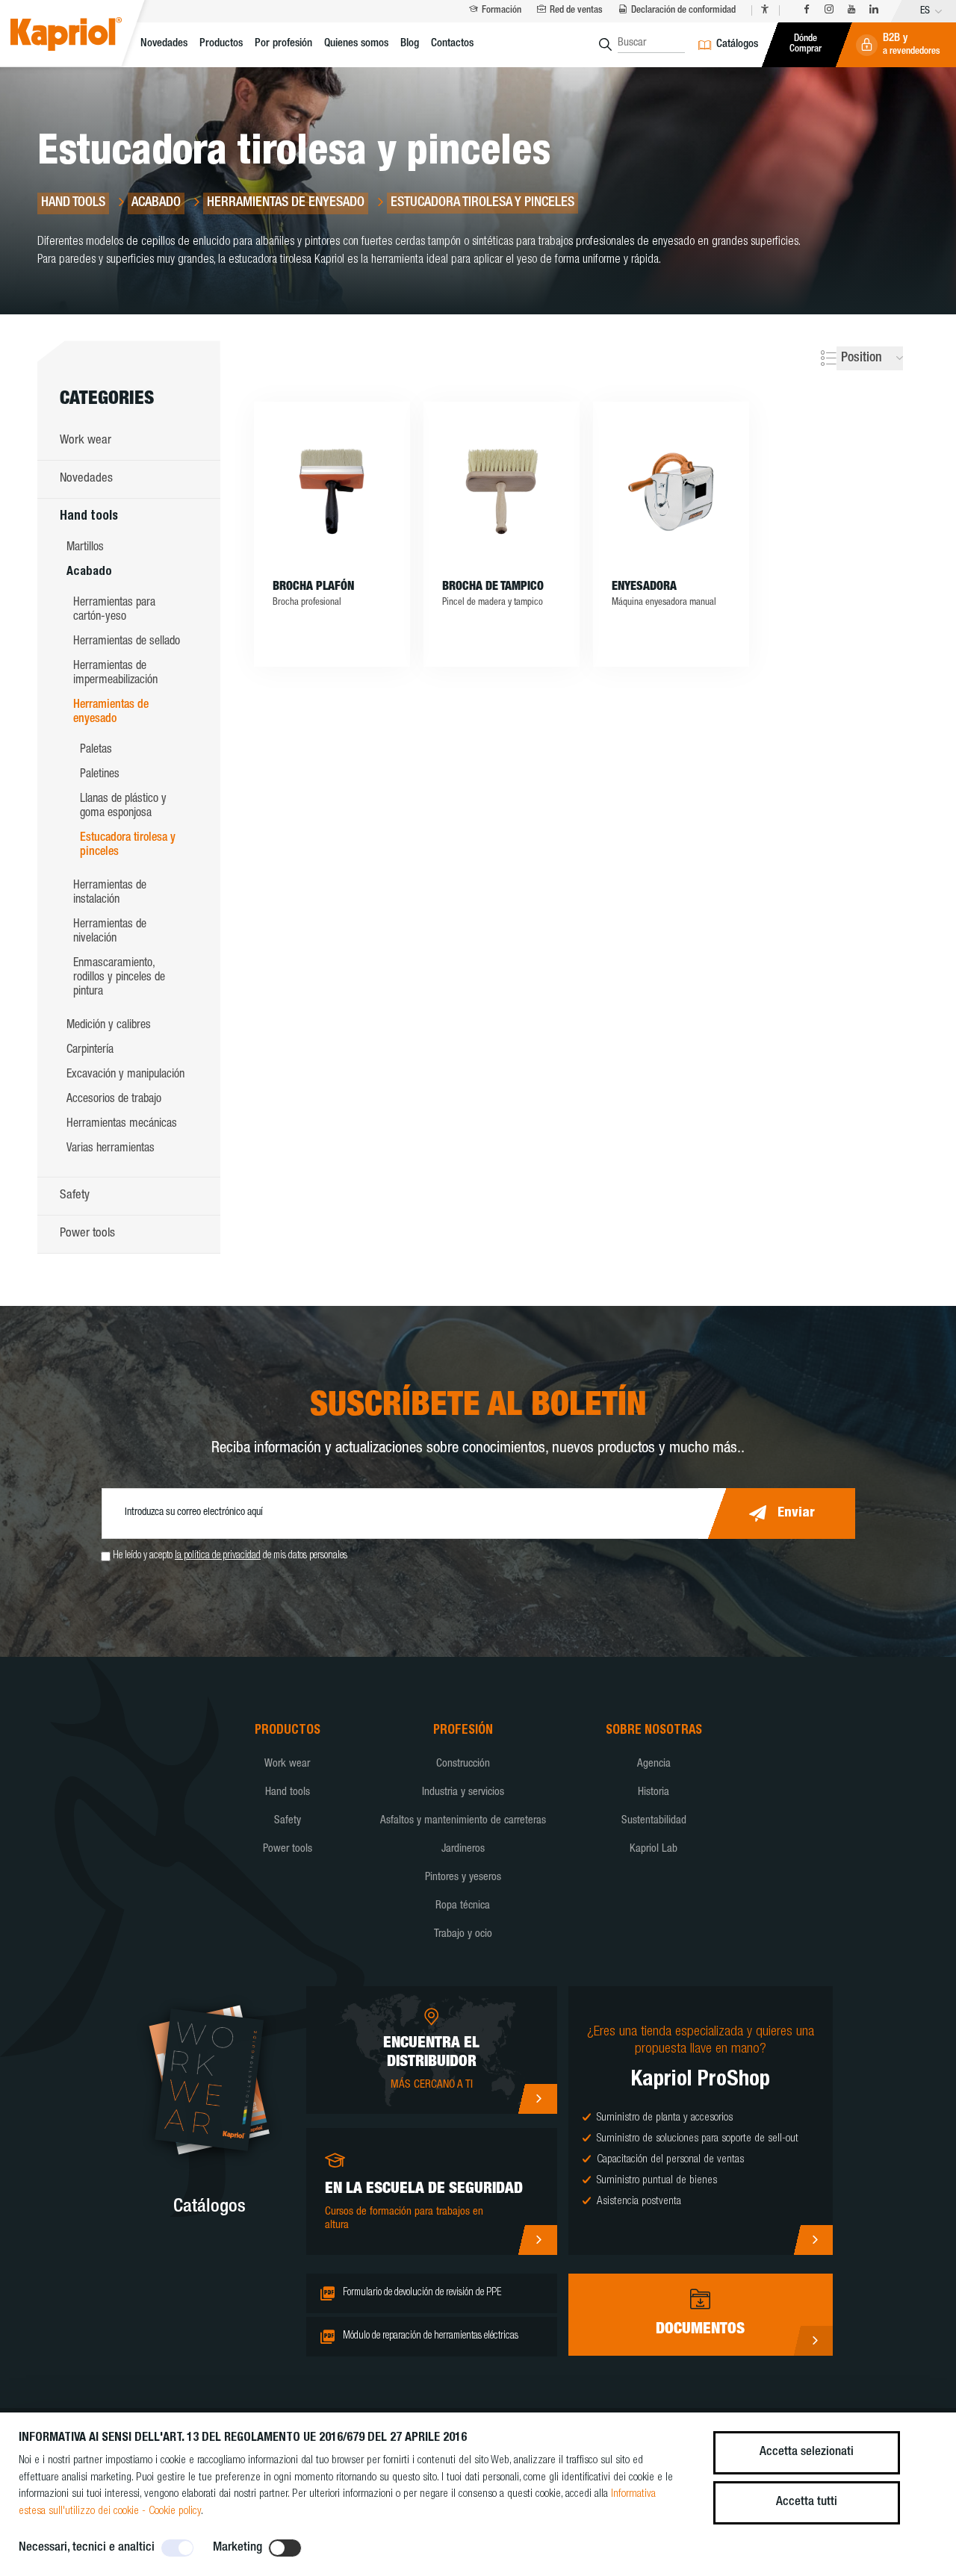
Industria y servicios (463, 1792)
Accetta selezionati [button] (807, 2452)
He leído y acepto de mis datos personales (230, 1556)
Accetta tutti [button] (807, 2502)
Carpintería (90, 1051)
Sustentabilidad (654, 1821)
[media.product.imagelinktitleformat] (332, 491)
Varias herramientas (111, 1149)
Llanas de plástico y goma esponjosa (123, 807)
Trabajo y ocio (463, 1934)
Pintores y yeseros (463, 1877)
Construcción (463, 1764)
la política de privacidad (218, 1556)
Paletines (100, 775)
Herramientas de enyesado (111, 713)
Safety (75, 1196)
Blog (410, 44)
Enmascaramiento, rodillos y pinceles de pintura (119, 978)
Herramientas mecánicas (122, 1124)
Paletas (96, 750)
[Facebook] (807, 10)
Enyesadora (644, 588)
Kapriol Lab (654, 1849)
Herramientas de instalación (110, 893)
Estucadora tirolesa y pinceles (128, 846)
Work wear (86, 441)
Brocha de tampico (493, 588)
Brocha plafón (313, 588)
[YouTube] (851, 10)
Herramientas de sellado (127, 642)
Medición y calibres (109, 1026)
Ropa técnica (463, 1906)
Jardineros (463, 1849)
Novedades (164, 44)
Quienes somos (356, 44)
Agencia (654, 1764)
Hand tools (89, 517)
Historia (654, 1792)
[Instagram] (829, 10)
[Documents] (813, 2341)
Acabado (89, 573)
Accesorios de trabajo (114, 1100)
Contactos (452, 44)
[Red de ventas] (537, 2099)
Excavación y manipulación (125, 1075)
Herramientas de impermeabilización (115, 674)
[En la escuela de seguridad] (537, 2240)
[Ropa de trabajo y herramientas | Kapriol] (83, 36)
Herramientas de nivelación (110, 932)
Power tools (87, 1234)
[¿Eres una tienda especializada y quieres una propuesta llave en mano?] (813, 2240)
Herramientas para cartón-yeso (114, 610)
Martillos (85, 548)
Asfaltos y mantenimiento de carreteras (463, 1821)
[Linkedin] (874, 10)
